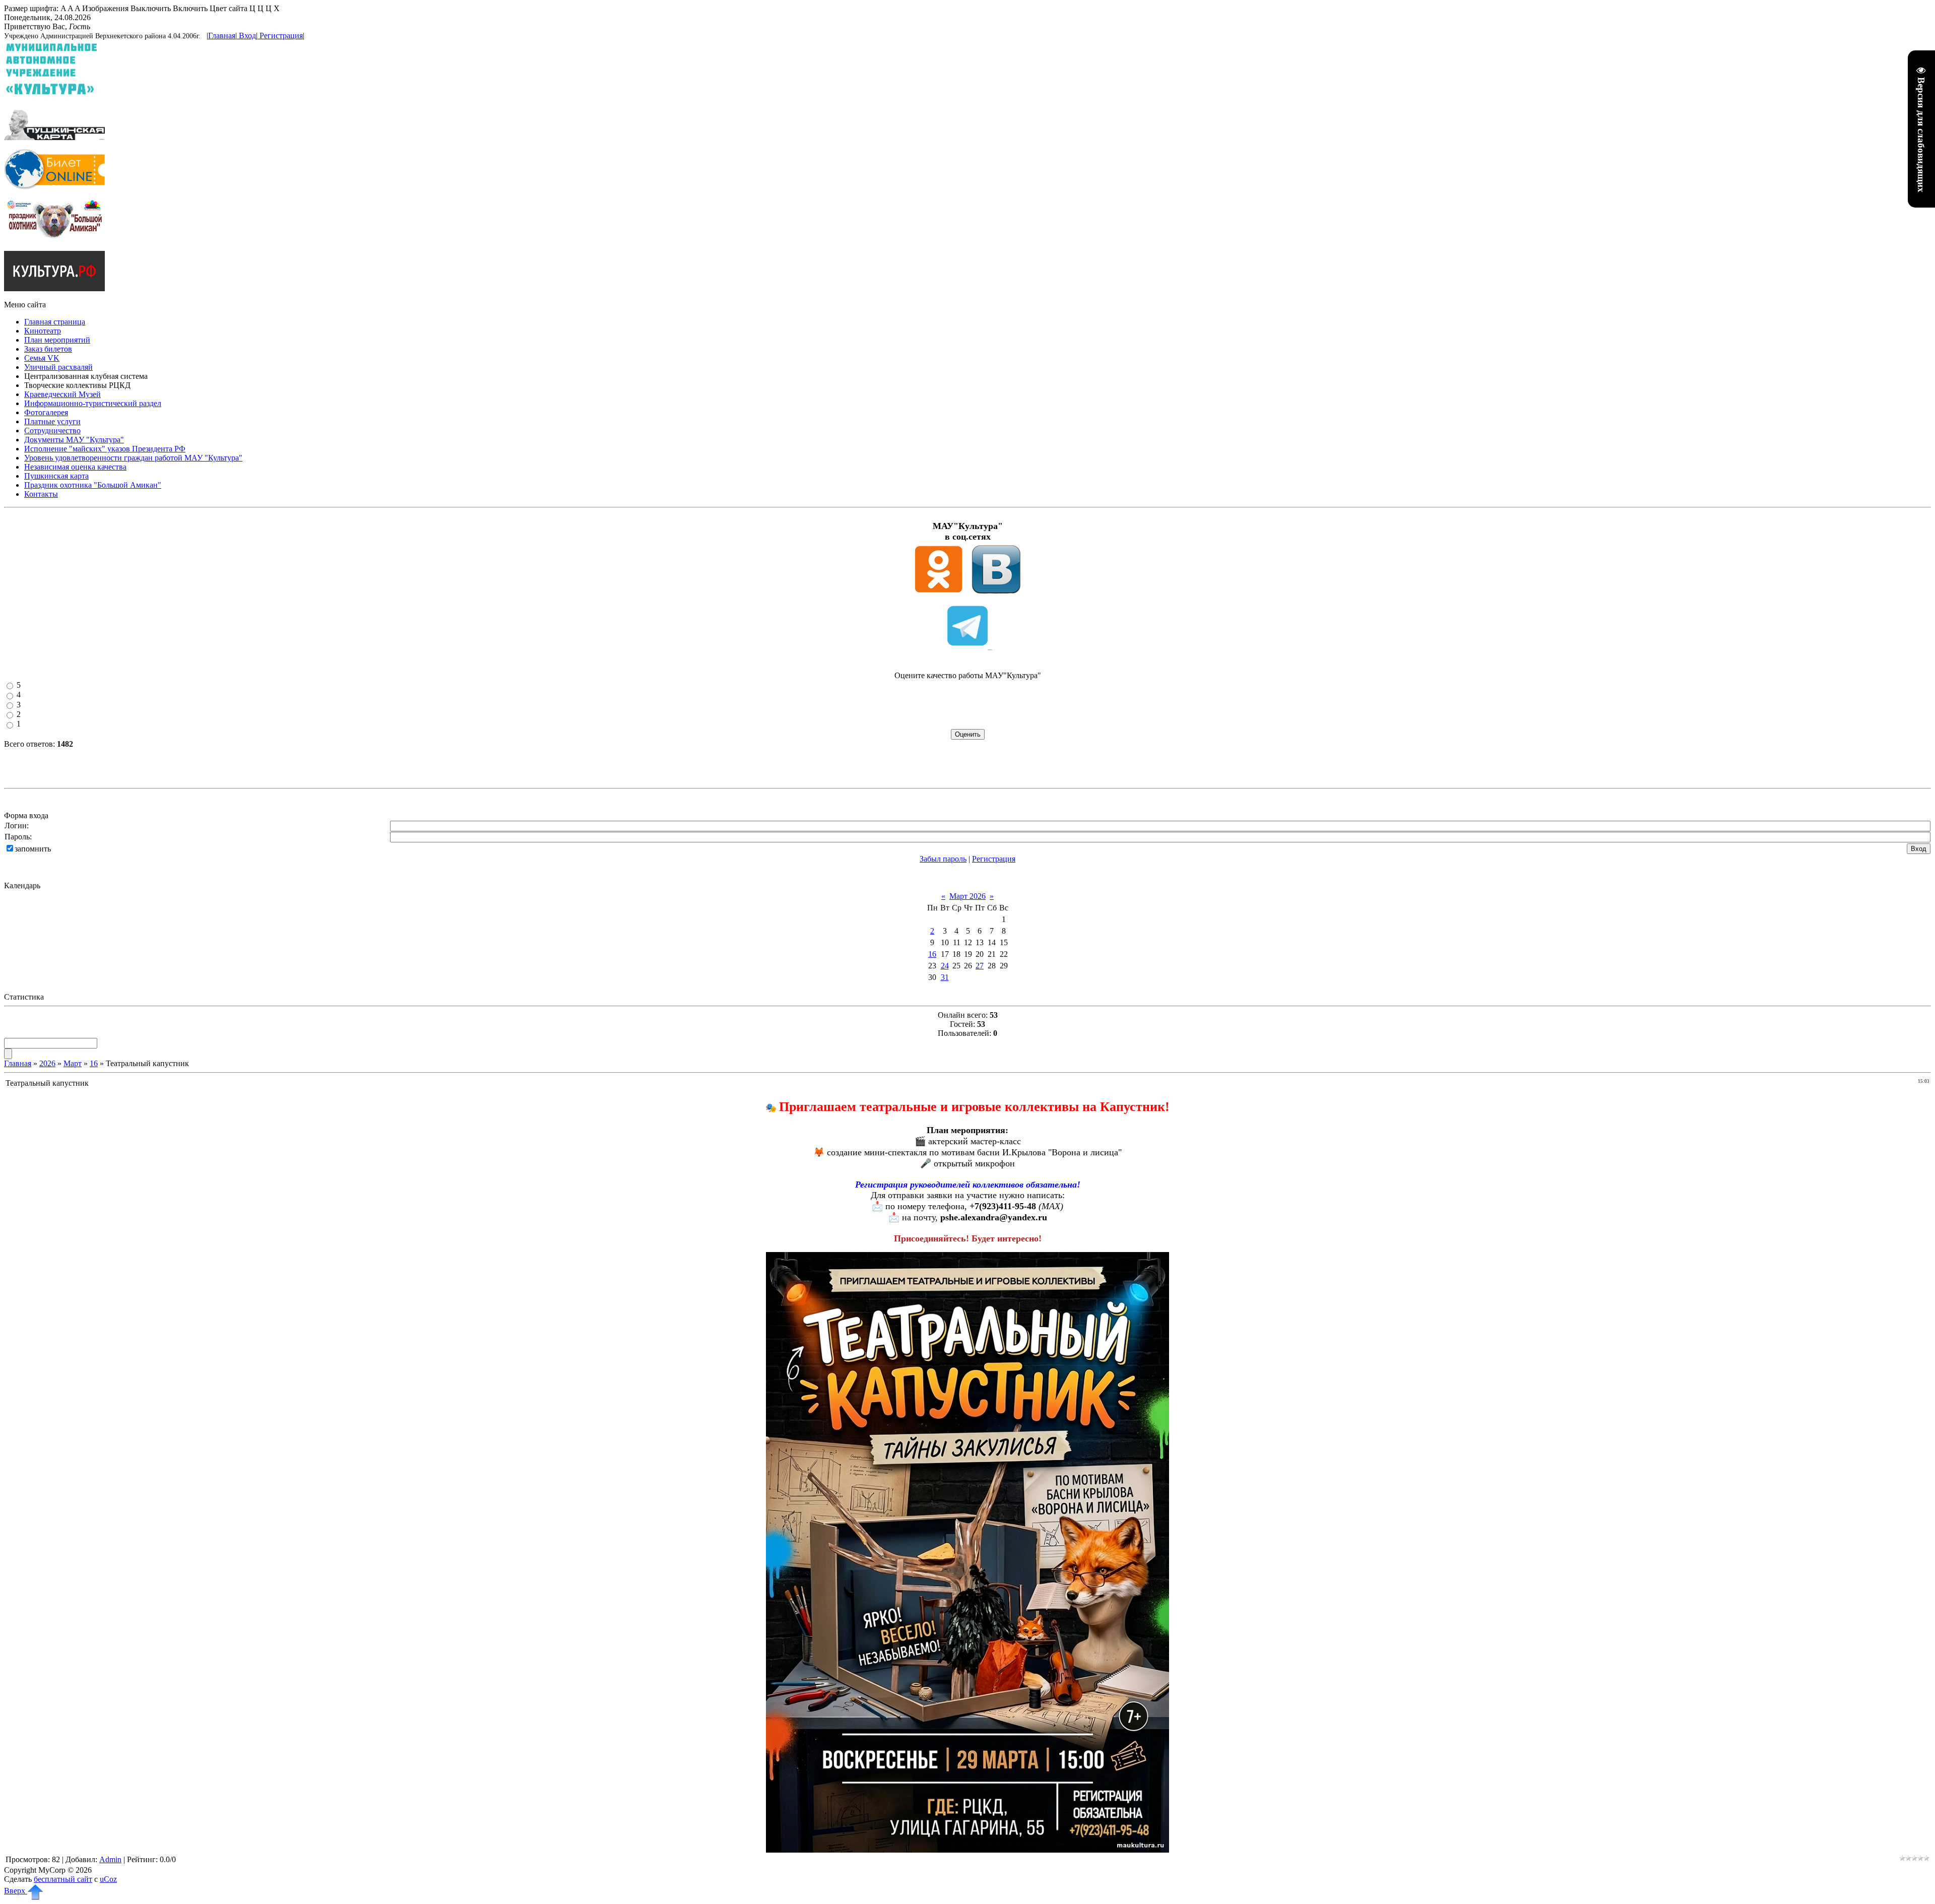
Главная (222, 36)
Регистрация (281, 36)
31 (945, 977)
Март (73, 1063)
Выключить (151, 8)
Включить (190, 8)
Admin (110, 1859)
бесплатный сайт (63, 1879)
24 (945, 966)
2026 (47, 1063)
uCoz (108, 1879)
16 (932, 954)
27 (980, 966)
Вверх (16, 1891)
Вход (247, 36)
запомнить (33, 849)
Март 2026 (967, 896)
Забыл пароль (943, 859)
